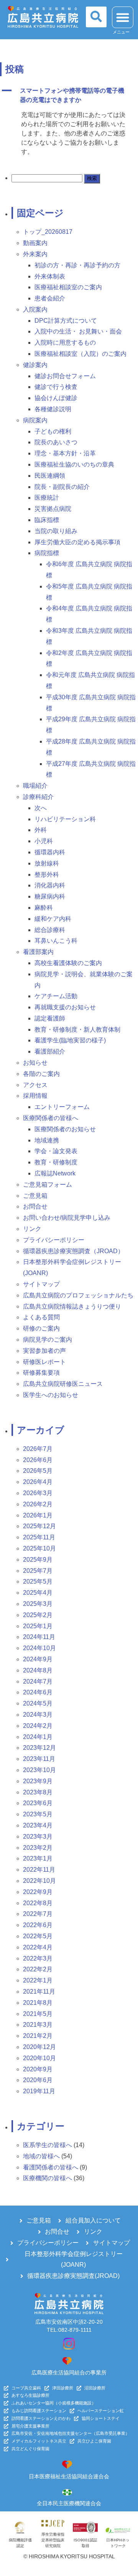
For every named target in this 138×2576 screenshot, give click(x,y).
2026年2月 (38, 1504)
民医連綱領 (50, 476)
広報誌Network (55, 1173)
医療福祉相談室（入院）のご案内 (80, 354)
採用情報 (35, 1096)
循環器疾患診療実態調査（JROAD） (73, 1251)
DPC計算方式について (66, 321)
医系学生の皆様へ (48, 2145)
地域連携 (47, 1140)
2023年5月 (38, 1814)
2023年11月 (39, 1759)
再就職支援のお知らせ (65, 1007)
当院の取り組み (56, 531)
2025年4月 (38, 1593)
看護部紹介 (50, 1051)
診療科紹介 (38, 797)
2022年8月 (38, 1903)
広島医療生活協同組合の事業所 (69, 2373)
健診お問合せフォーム (65, 376)
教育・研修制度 (56, 1162)
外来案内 (35, 254)
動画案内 (35, 243)
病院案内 (35, 420)
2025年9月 (38, 1560)
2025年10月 (39, 1548)
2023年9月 (38, 1781)
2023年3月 (38, 1837)
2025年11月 (39, 1537)
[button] (96, 17)
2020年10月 (39, 2058)
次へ (41, 808)
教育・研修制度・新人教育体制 (77, 1030)
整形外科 (47, 875)
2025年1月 (38, 1626)
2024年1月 (38, 1737)
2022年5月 (38, 1936)
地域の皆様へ (41, 2156)
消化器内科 (50, 885)
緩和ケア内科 (53, 919)
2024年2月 (38, 1726)
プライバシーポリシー (54, 1240)
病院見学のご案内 (48, 1340)
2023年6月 (38, 1803)
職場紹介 (35, 786)
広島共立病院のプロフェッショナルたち (78, 1295)
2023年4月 (38, 1825)
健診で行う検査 (56, 387)
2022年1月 (38, 1980)
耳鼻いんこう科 (56, 941)
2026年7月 (38, 1449)
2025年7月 (38, 1571)
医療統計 (47, 498)
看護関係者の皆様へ (51, 2167)
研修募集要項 (41, 1373)
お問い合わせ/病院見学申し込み (67, 1218)
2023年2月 (38, 1848)
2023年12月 (39, 1748)
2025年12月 (39, 1526)
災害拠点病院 (53, 509)
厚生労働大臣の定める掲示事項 (77, 542)
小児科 (44, 841)
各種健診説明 (53, 409)
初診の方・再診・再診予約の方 (77, 265)
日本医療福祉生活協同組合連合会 (69, 2476)
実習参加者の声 (44, 1351)
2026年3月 (38, 1493)
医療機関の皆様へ (48, 2178)
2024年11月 (39, 1637)
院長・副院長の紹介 (62, 487)
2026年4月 (38, 1482)
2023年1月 (38, 1858)
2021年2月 (38, 2036)
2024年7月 (38, 1681)
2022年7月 (38, 1914)
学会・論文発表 (56, 1151)
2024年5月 (38, 1703)
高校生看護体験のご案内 (68, 963)
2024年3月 (38, 1715)
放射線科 (47, 863)
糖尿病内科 (50, 896)
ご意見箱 (35, 1196)
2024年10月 (39, 1648)
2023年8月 (38, 1792)
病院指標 (47, 553)
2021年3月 (38, 2025)
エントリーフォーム (62, 1107)
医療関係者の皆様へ (51, 1118)
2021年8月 (38, 2003)
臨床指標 (47, 520)
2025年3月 (38, 1604)
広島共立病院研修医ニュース (63, 1384)
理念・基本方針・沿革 (65, 453)
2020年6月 (38, 2080)
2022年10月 (39, 1881)
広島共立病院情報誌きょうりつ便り (72, 1306)
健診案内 (35, 365)
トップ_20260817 (48, 232)
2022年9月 (38, 1892)
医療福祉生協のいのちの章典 (74, 464)
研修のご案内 (41, 1328)
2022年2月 (38, 1969)
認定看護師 (50, 1018)
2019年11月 (39, 2091)
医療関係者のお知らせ (65, 1129)
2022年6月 (38, 1925)
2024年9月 (38, 1659)
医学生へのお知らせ (51, 1395)
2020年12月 (39, 2047)
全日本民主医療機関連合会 (69, 2503)
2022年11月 (39, 1870)
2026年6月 (38, 1460)
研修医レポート (44, 1362)
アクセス (35, 1085)
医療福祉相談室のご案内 (68, 287)
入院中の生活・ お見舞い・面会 (78, 331)
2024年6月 (38, 1692)
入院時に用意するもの (65, 343)
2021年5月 (38, 2014)
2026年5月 (38, 1471)
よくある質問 (41, 1317)
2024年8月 (38, 1670)
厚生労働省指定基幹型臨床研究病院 (53, 2540)
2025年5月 (38, 1581)
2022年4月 (38, 1947)
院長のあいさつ (56, 442)
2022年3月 (38, 1958)
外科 (41, 830)
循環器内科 (50, 852)
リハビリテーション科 (65, 819)
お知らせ (35, 1063)
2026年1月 (38, 1515)
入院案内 (35, 309)
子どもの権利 (53, 431)
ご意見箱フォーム (48, 1185)
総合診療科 (50, 930)
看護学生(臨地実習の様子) (70, 1040)
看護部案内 (38, 952)
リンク (32, 1229)
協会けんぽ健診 (56, 398)
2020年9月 (38, 2069)
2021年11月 (39, 1992)
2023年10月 (39, 1770)
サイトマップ (41, 1284)
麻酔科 (44, 908)
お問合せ (35, 1206)
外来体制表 (50, 276)
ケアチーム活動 (56, 996)
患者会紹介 (50, 298)
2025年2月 (38, 1615)
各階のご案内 (41, 1074)
